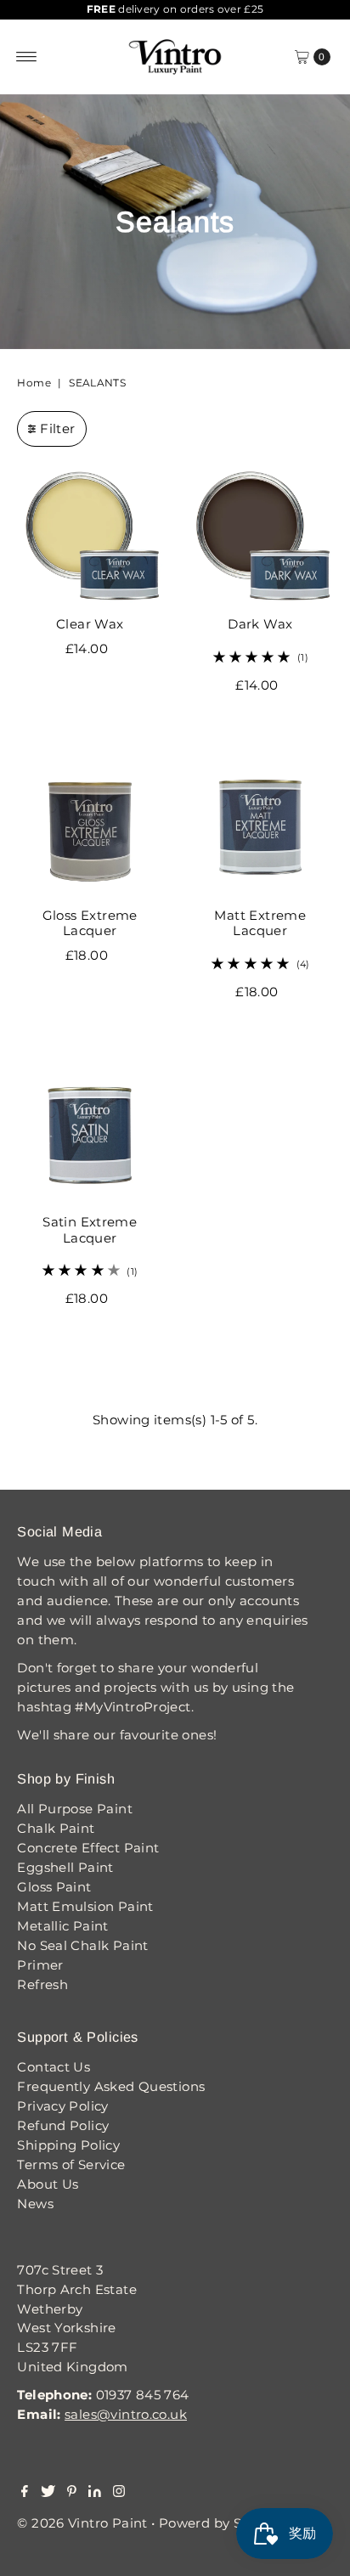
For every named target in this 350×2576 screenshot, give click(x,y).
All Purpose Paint (75, 1809)
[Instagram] (119, 2493)
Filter (57, 428)
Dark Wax (260, 624)
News (35, 2204)
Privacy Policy (62, 2106)
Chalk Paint (56, 1828)
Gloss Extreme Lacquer (90, 923)
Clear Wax (90, 624)
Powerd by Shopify (221, 2523)
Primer (40, 1965)
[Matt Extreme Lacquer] (260, 827)
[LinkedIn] (95, 2493)
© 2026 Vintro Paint (82, 2523)
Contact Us (54, 2067)
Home (34, 383)
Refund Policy (63, 2125)
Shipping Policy (68, 2145)
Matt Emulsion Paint (85, 1906)
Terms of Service (71, 2165)
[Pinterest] (72, 2493)
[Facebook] (25, 2493)
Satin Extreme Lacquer (90, 1229)
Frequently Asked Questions (111, 2086)
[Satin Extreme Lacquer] (90, 1134)
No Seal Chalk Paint (82, 1945)
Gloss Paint (54, 1887)
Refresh (42, 1984)
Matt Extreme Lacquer (260, 923)
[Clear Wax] (90, 536)
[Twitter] (48, 2493)
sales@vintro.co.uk (126, 2414)
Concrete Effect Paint (88, 1848)
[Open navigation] (27, 57)
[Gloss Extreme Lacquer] (90, 827)
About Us (48, 2184)
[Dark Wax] (260, 536)
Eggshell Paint (65, 1867)
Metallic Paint (62, 1926)
